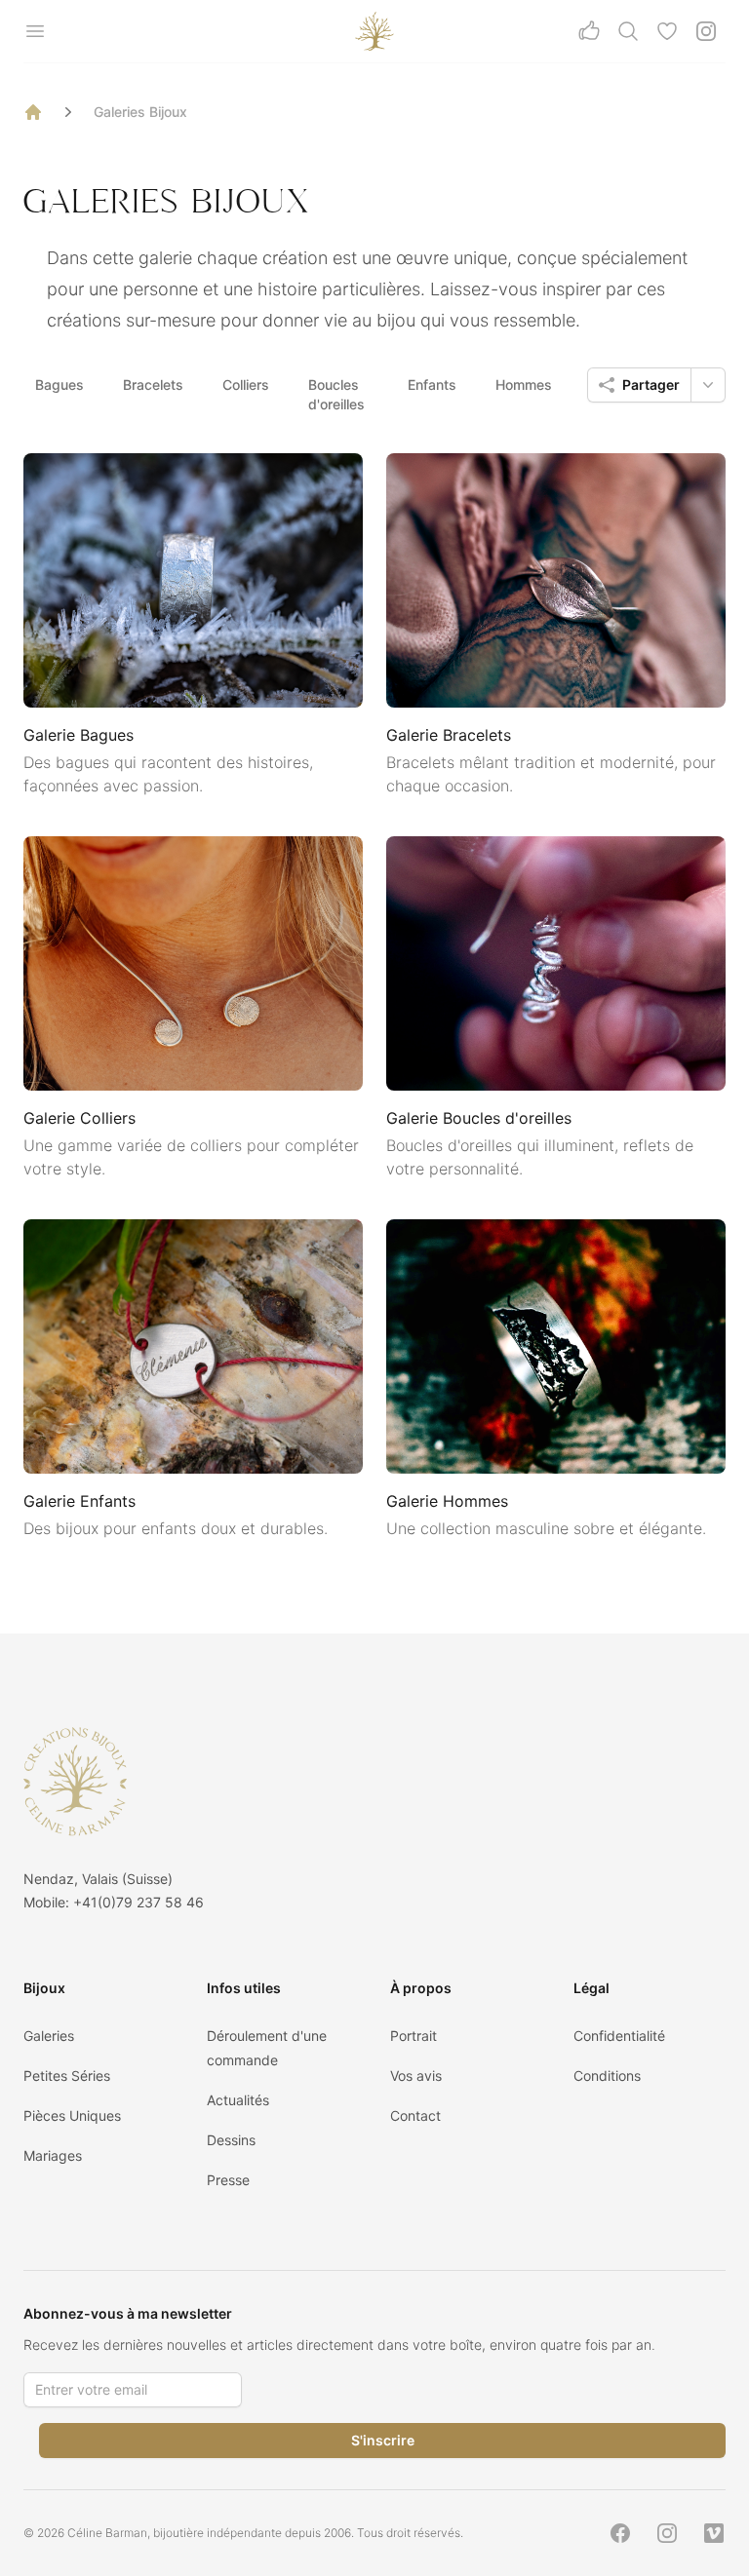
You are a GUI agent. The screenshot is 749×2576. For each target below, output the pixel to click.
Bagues (59, 384)
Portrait (414, 2036)
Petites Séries (67, 2076)
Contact (415, 2115)
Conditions (607, 2076)
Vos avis (416, 2076)
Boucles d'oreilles (336, 394)
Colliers (246, 384)
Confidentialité (619, 2036)
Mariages (53, 2155)
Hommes (524, 384)
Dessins (231, 2140)
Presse (228, 2180)
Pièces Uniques (72, 2115)
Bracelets (153, 384)
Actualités (238, 2100)
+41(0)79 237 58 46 (138, 1902)
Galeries (49, 2036)
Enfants (432, 384)
